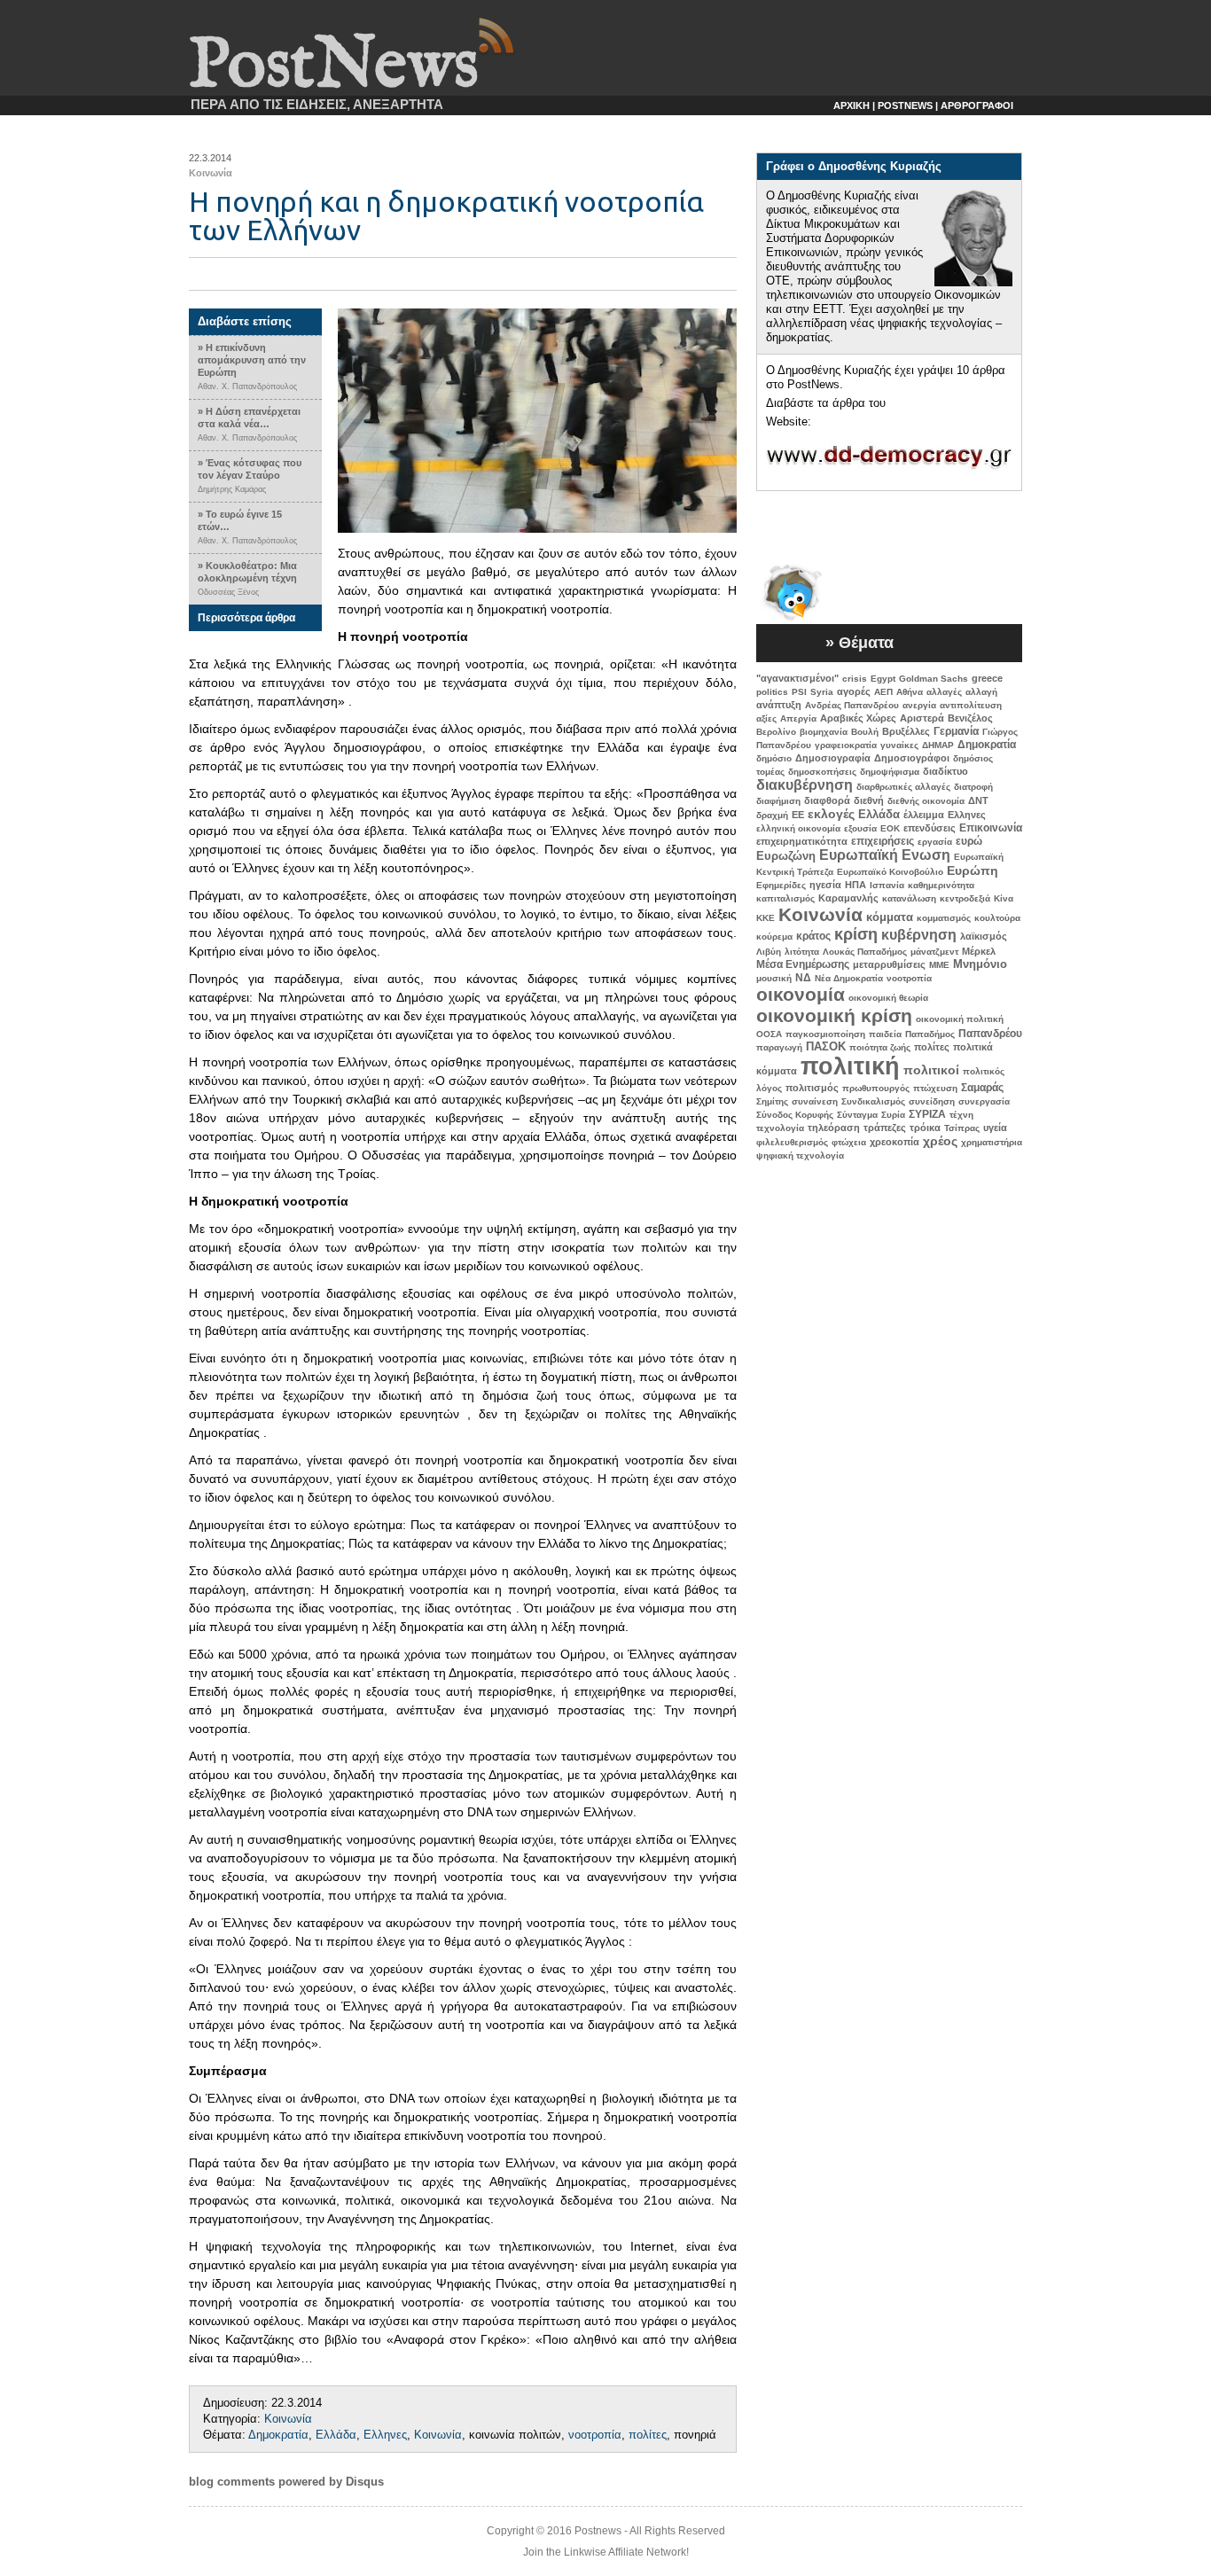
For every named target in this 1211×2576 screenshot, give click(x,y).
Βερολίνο (776, 732)
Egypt (883, 679)
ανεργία (919, 705)
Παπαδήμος (930, 1034)
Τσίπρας (962, 1128)
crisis (855, 679)
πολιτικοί (931, 1070)
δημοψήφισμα (890, 772)
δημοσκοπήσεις (822, 772)
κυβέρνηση (919, 935)
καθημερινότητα (941, 885)
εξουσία (860, 828)
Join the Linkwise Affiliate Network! (606, 2552)
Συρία (893, 1115)
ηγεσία (825, 885)
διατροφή (973, 787)
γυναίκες (899, 745)
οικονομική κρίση (834, 1015)
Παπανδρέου (990, 1034)
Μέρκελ (979, 951)
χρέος (940, 1141)
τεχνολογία (780, 1128)
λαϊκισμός (984, 936)
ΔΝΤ (978, 800)
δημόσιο (774, 758)
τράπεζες (885, 1128)
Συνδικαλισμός (873, 1101)
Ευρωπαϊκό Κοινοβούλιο (890, 872)
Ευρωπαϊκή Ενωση (885, 855)
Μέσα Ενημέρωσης (803, 964)
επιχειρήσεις (883, 841)
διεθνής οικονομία (926, 801)
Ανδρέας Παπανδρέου (852, 705)
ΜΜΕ (939, 965)
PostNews (334, 67)
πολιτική (850, 1066)
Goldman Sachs (934, 679)
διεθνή (869, 800)
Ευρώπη (973, 870)
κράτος (813, 936)
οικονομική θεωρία (888, 998)
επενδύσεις (930, 828)
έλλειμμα (924, 815)
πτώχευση (935, 1088)
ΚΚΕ (766, 918)
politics (772, 692)
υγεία (995, 1128)
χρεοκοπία (895, 1142)
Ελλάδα (336, 2435)
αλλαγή (981, 692)
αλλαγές (944, 692)
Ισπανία (887, 885)
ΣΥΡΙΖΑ (927, 1114)
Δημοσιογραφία (833, 758)
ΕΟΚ (890, 828)
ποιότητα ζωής (880, 1047)
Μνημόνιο (980, 964)
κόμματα (890, 917)
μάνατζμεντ (934, 952)
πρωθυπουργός (876, 1088)
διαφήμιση (778, 801)
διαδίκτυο (945, 771)
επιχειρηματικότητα (802, 841)
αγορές (854, 691)
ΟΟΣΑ (769, 1034)
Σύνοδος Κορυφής (795, 1115)
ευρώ (969, 841)
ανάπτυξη (779, 705)
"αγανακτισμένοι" (797, 678)
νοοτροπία (595, 2435)
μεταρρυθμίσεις (889, 964)
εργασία (935, 842)
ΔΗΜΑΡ (938, 745)
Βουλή (865, 732)
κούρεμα (774, 937)
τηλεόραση (834, 1128)
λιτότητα (802, 952)
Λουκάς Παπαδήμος (865, 952)
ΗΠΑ (856, 885)
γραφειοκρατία (846, 745)
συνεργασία (984, 1101)
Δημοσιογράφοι (912, 758)
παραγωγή (779, 1047)
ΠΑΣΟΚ (826, 1046)
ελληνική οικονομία (798, 828)
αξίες (766, 718)
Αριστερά (922, 718)
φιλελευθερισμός (792, 1142)
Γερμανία (956, 731)
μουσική (774, 978)
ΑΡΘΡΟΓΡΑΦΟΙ (977, 105)
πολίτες (648, 2435)
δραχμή (772, 815)
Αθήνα (910, 692)
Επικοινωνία (991, 828)
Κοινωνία (211, 173)
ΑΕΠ (883, 692)
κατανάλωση (909, 898)
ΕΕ (798, 815)
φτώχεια (849, 1142)
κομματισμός (944, 918)
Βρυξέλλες (906, 731)
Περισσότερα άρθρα (246, 618)
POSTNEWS (905, 105)
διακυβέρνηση (805, 785)
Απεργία (798, 718)
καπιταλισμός (785, 898)
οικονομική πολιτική (960, 1019)
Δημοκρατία (278, 2435)
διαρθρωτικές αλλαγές (903, 787)
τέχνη (961, 1115)
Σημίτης (772, 1101)
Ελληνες (385, 2435)
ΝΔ (803, 978)
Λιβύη (769, 952)
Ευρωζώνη (786, 856)
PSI (799, 692)
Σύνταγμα (857, 1115)
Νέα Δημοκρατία (849, 978)
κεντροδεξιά (965, 898)
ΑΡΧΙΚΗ (852, 105)
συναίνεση (815, 1101)
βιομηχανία (824, 732)
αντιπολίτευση (971, 705)
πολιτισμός (812, 1088)
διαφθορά (827, 800)
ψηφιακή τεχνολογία (800, 1155)
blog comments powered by (286, 2482)
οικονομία (801, 994)
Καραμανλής (848, 898)
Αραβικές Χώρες (858, 718)
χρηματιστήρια (992, 1142)
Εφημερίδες (781, 885)
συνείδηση (932, 1101)
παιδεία (885, 1034)
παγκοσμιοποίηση (825, 1034)
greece (987, 678)
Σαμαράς (982, 1088)
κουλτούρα (997, 918)
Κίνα (1004, 898)
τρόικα (925, 1128)
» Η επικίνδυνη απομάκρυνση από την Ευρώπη (252, 360)
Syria (822, 692)
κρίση (856, 934)
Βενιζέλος (970, 718)
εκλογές (831, 814)
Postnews (598, 2531)
